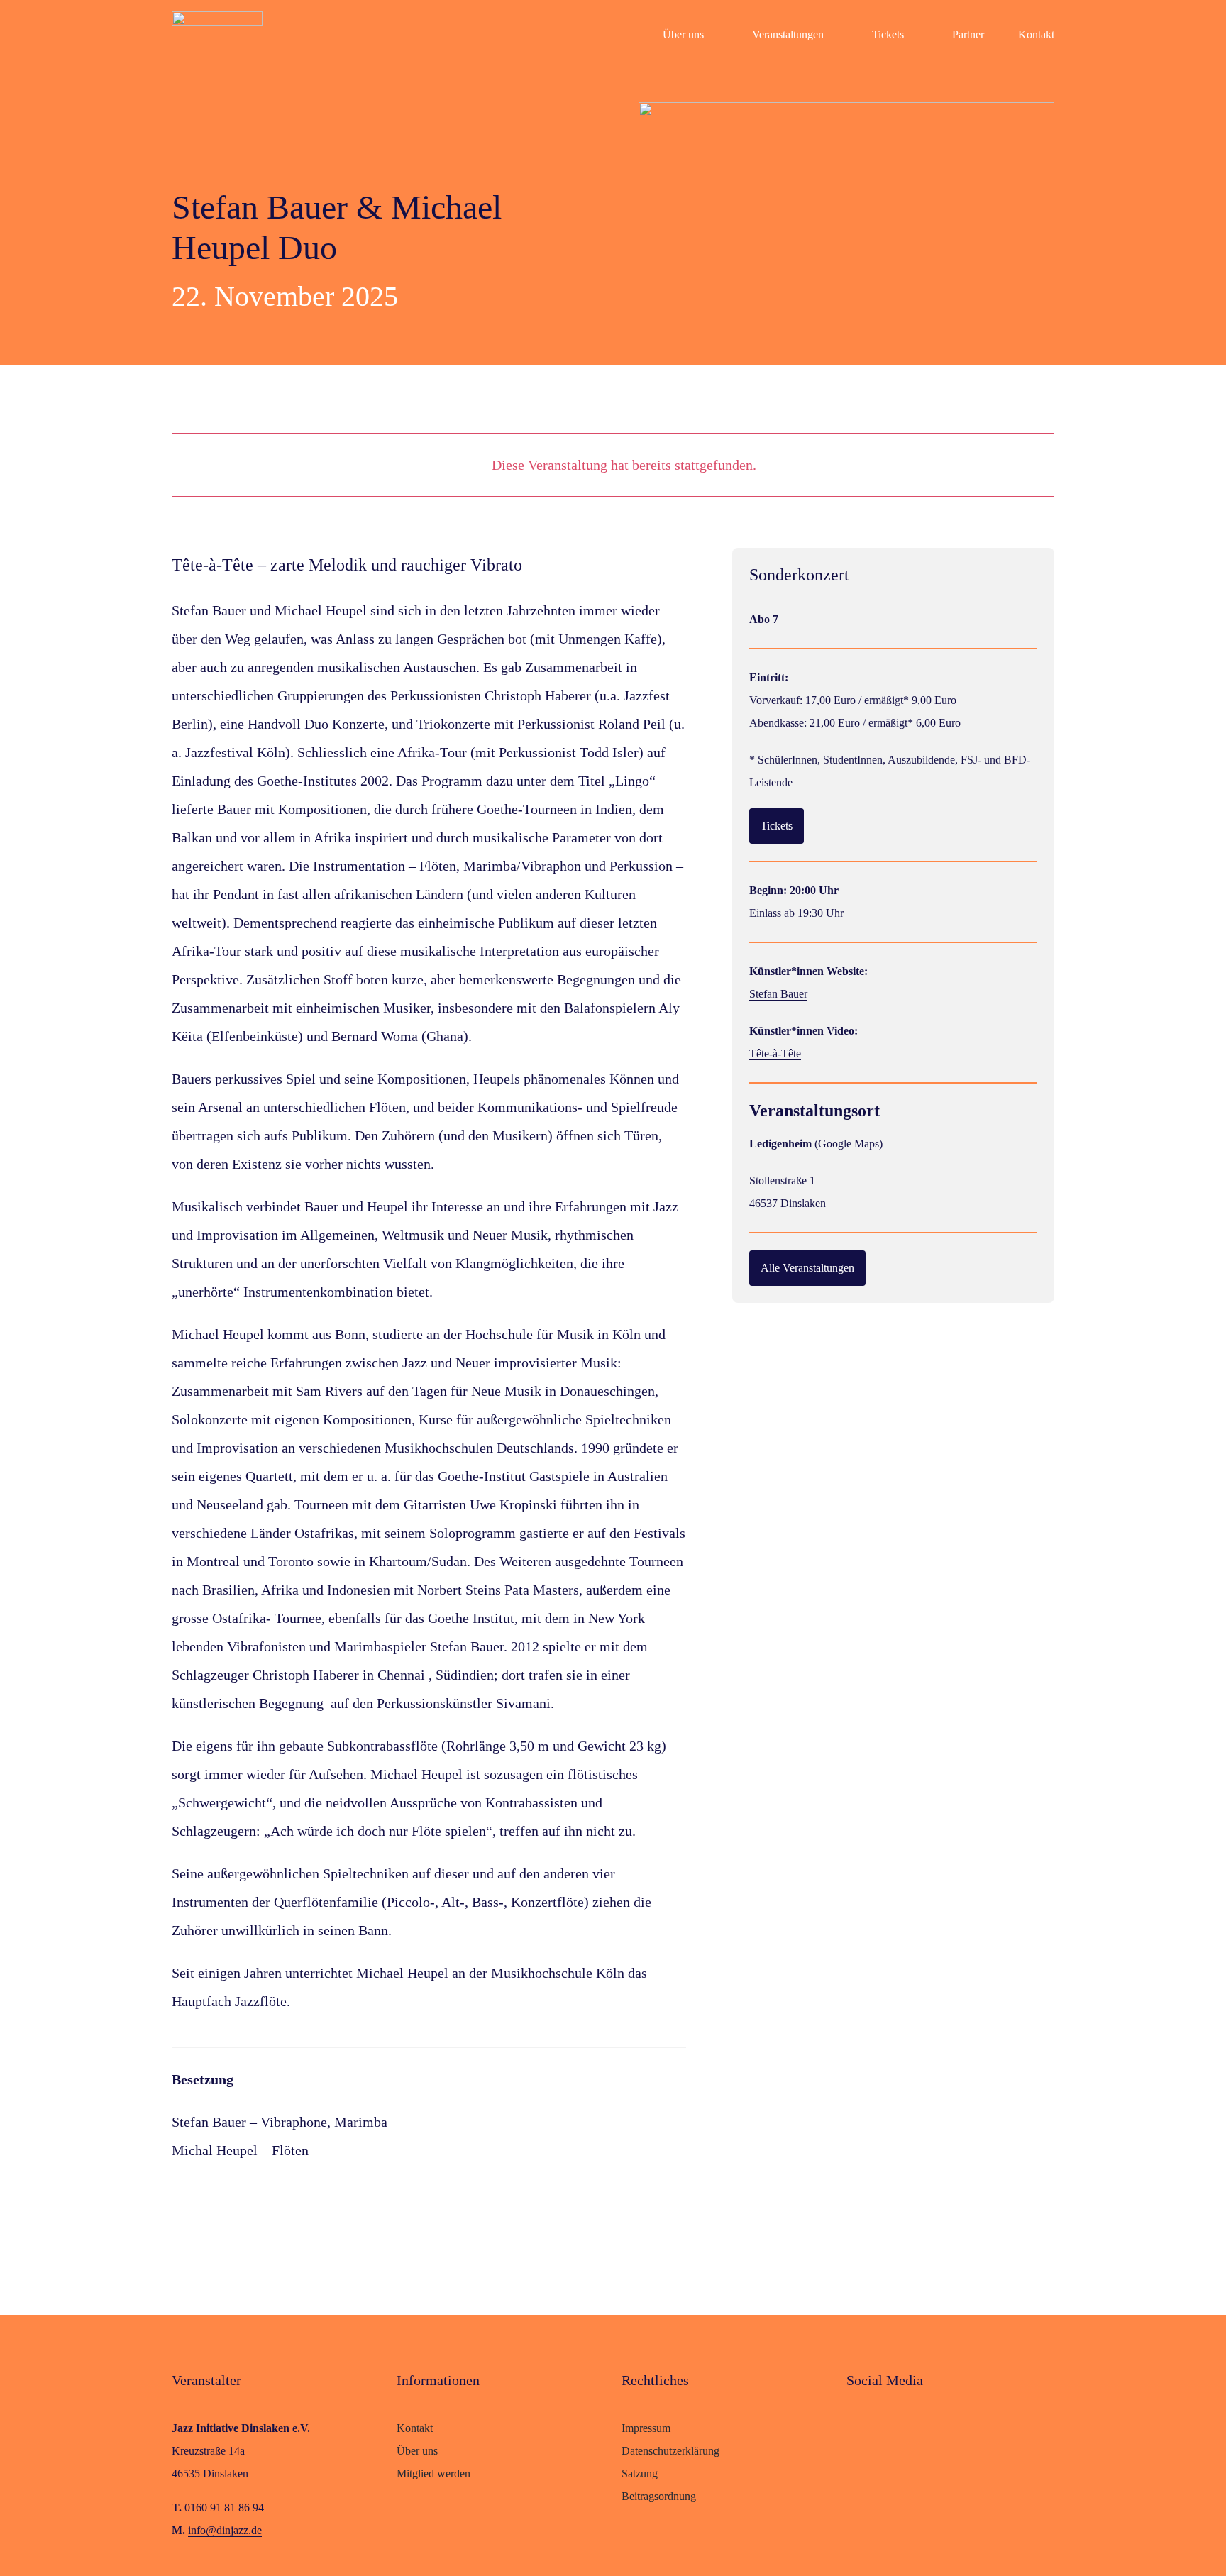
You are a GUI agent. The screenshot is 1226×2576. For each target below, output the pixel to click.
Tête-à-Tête (775, 1053)
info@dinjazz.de (225, 2530)
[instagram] (881, 2426)
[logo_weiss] (217, 18)
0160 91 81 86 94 (224, 2508)
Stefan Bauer (778, 994)
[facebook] (853, 2426)
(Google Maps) (849, 1144)
